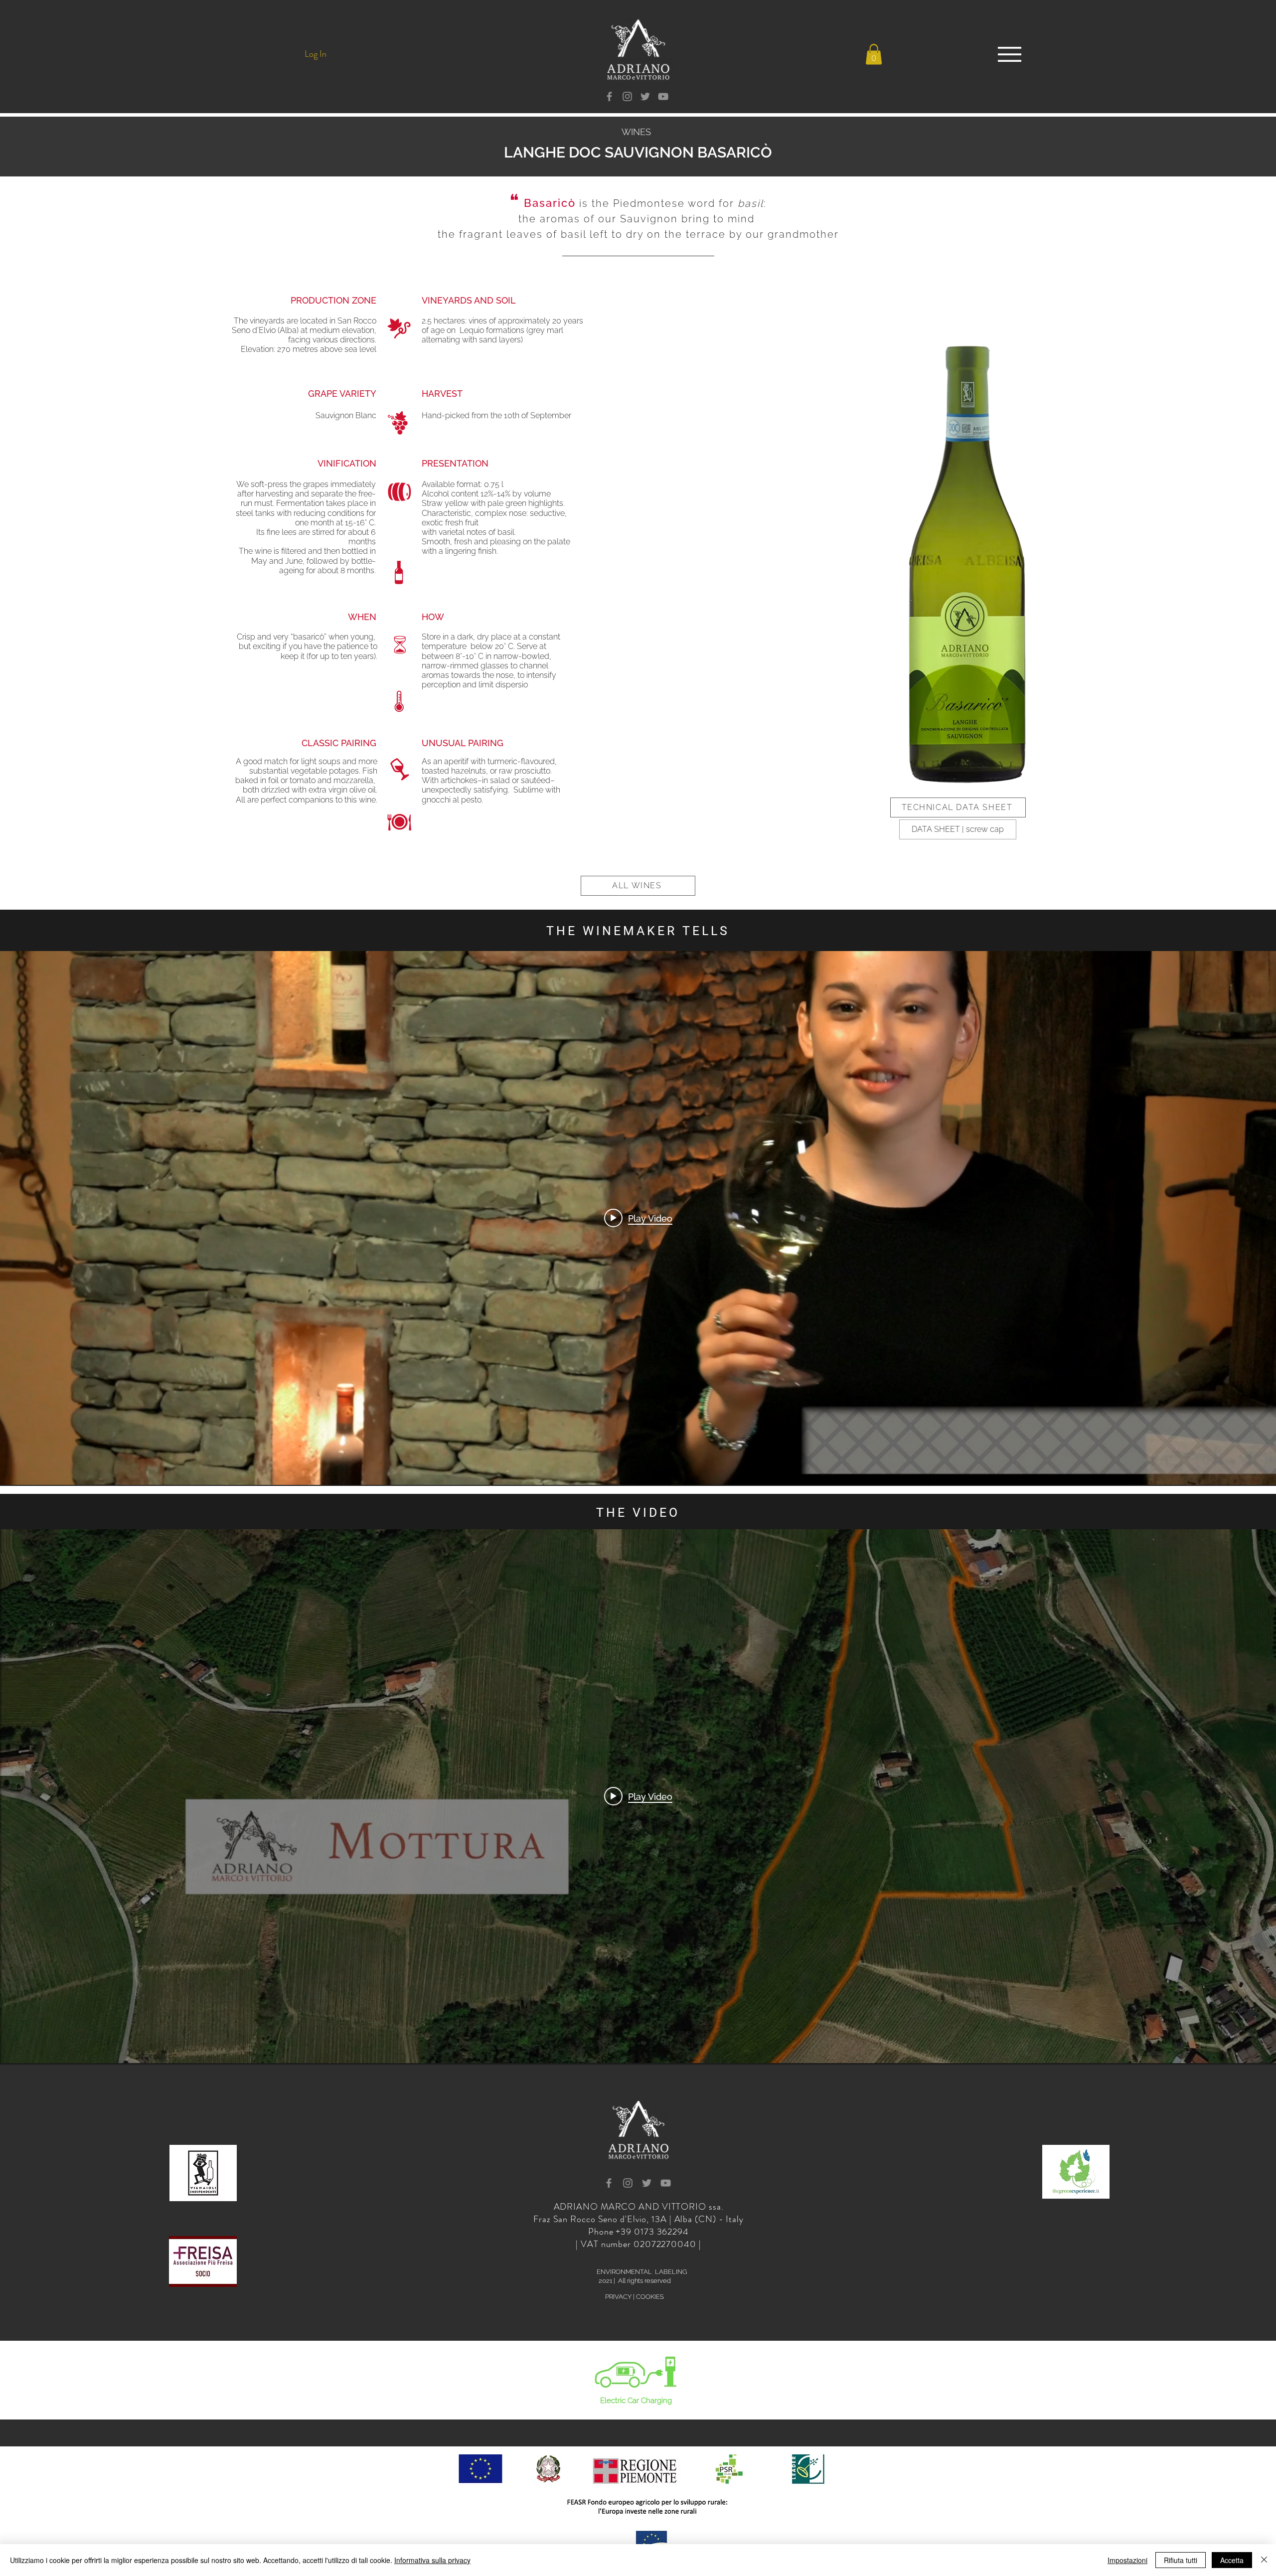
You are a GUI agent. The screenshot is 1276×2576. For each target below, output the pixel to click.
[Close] (1264, 2560)
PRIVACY (618, 2297)
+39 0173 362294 (652, 2232)
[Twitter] (645, 96)
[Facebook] (609, 96)
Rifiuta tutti (1181, 2560)
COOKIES (650, 2297)
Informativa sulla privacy (432, 2560)
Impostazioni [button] (1127, 2560)
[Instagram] (627, 96)
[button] (874, 55)
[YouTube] (663, 96)
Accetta (1232, 2560)
